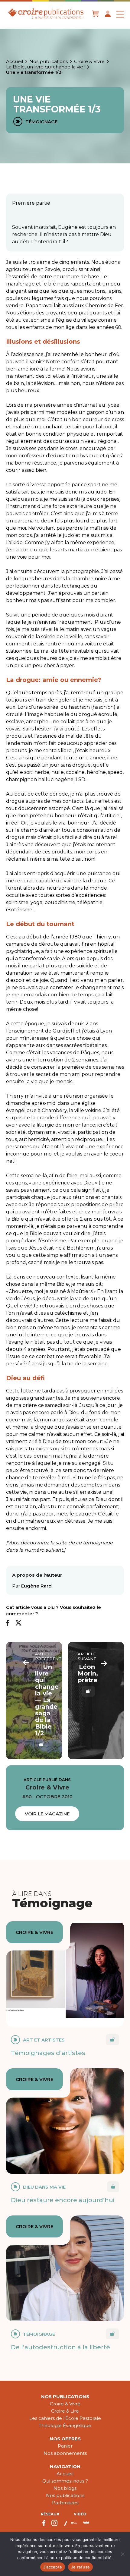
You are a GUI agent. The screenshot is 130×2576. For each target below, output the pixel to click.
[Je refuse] (122, 2554)
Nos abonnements (65, 2453)
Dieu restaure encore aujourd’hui (63, 2200)
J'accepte (53, 2567)
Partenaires (65, 2503)
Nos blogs (65, 2488)
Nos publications (49, 61)
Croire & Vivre (89, 61)
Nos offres (65, 2439)
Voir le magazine (47, 1814)
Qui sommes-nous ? (65, 2481)
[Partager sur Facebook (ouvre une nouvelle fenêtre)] (8, 1623)
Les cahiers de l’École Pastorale (65, 2418)
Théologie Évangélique (65, 2425)
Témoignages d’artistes (48, 2053)
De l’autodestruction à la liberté (60, 2347)
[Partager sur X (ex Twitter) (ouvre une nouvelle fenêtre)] (18, 1623)
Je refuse (80, 2567)
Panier (65, 2446)
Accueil (15, 61)
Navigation (65, 2466)
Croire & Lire (65, 2411)
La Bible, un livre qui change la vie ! (46, 67)
